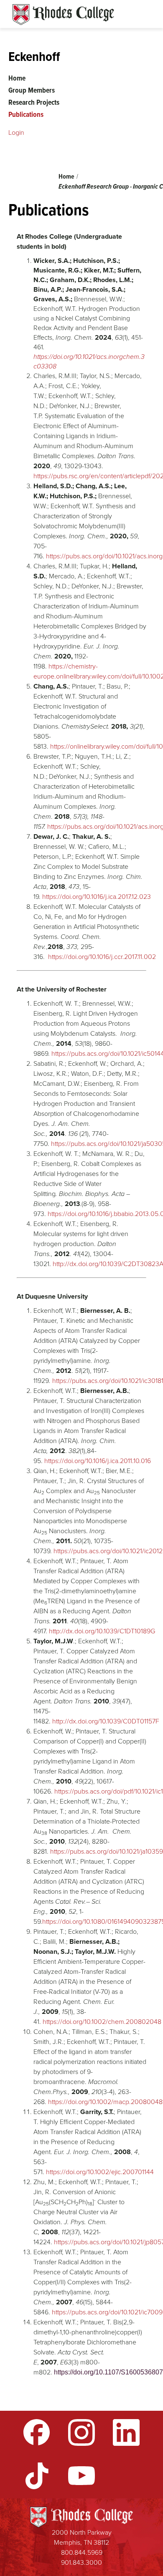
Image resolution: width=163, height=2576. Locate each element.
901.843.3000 (81, 2562)
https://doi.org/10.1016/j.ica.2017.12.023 (97, 897)
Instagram (81, 2432)
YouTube (81, 2476)
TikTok (37, 2476)
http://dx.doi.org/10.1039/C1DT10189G (102, 1631)
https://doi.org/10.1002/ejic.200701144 (100, 2172)
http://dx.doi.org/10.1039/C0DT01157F (106, 1721)
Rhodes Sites (63, 15)
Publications (26, 114)
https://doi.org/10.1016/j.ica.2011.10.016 (98, 1461)
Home (66, 176)
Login (16, 132)
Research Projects (34, 102)
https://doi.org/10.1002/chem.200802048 (102, 2022)
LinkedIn (126, 2432)
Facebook (37, 2432)
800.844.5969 (82, 2552)
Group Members (32, 90)
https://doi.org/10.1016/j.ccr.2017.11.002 (102, 957)
